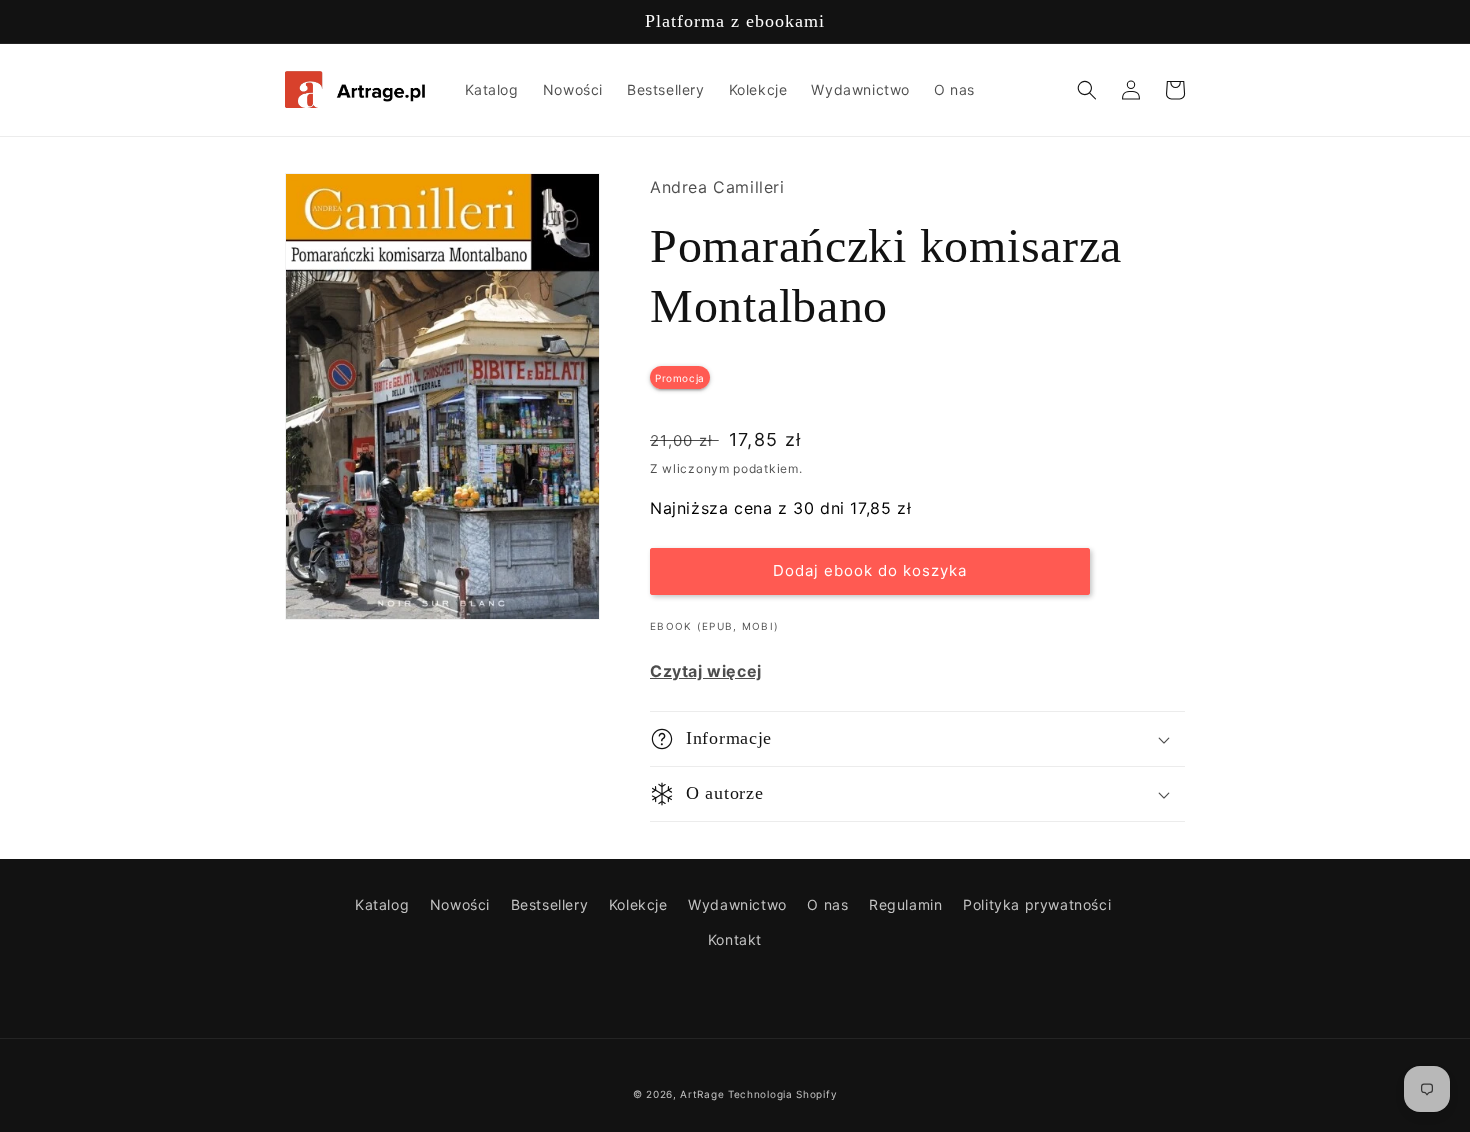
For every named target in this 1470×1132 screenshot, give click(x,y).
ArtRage (702, 1094)
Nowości (460, 904)
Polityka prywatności (1037, 904)
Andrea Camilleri (717, 187)
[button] (1087, 90)
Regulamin (905, 904)
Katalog (382, 904)
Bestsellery (550, 904)
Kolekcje (638, 904)
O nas (827, 904)
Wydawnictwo (737, 904)
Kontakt (735, 939)
